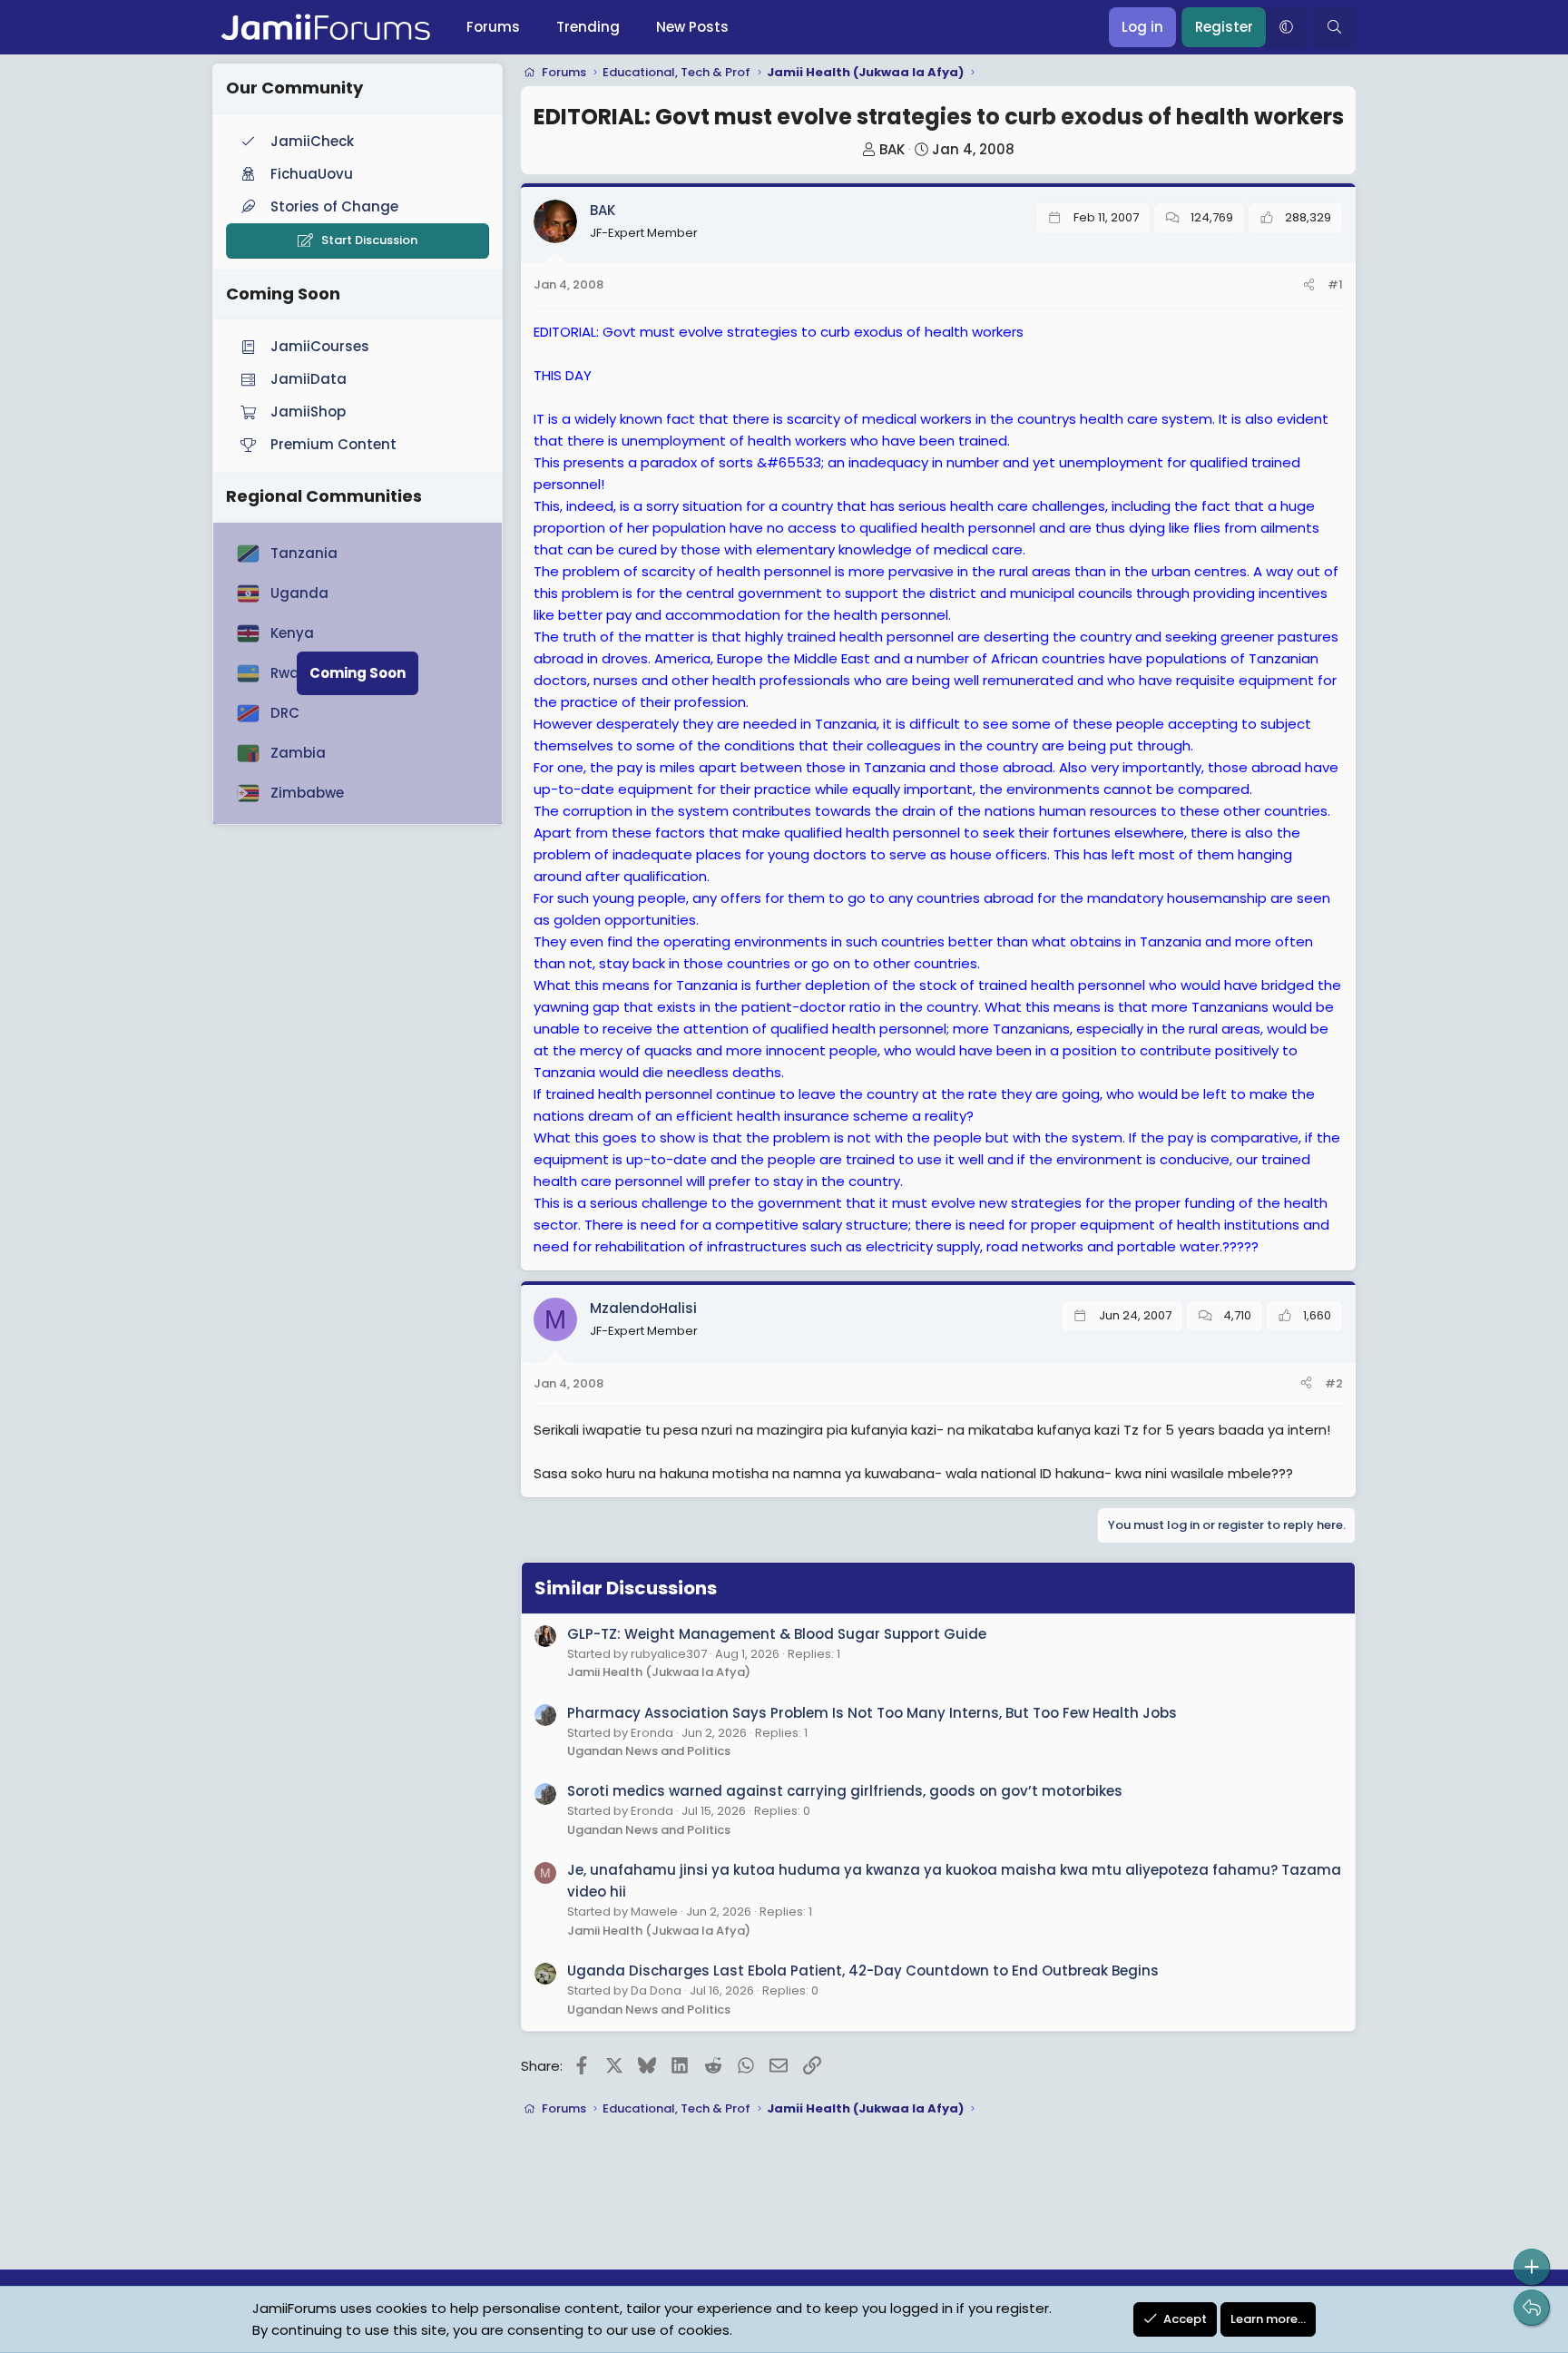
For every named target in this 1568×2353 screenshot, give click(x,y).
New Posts (692, 27)
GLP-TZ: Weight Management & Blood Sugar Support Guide (777, 1634)
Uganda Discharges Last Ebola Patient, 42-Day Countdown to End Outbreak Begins (863, 1971)
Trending (588, 27)
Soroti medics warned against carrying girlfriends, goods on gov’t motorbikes (845, 1791)
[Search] (1334, 27)
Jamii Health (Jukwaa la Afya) (659, 1672)
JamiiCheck (312, 141)
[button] (1286, 27)
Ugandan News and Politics (649, 1751)
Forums (493, 27)
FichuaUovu (312, 174)
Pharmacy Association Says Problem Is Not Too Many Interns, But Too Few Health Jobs (872, 1713)
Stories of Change (334, 206)
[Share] (1309, 285)
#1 (1335, 284)
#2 (1334, 1383)
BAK (892, 149)
